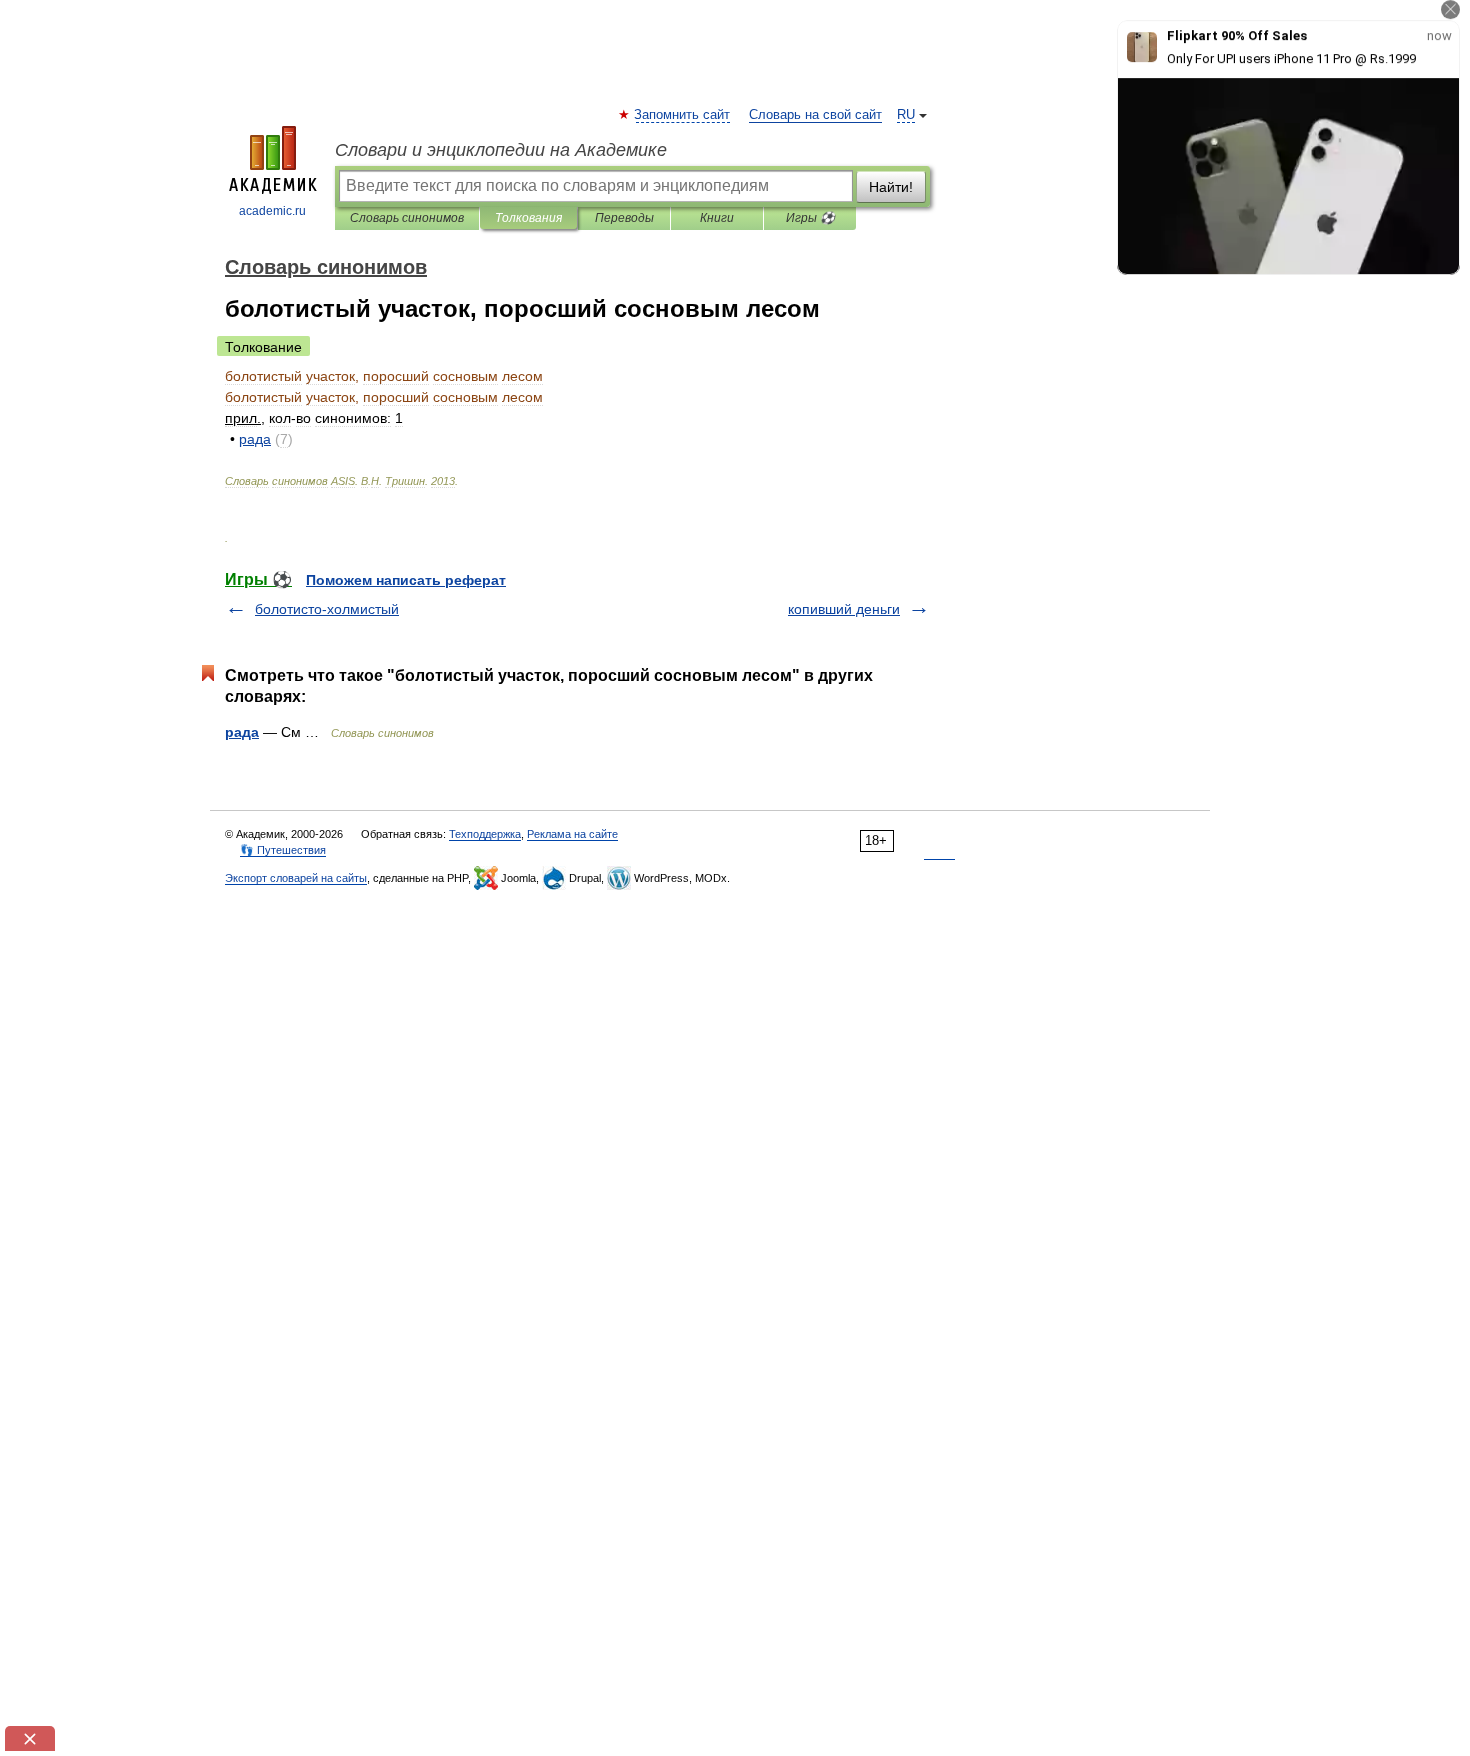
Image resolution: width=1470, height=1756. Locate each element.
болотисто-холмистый (327, 609)
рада (242, 732)
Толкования (528, 218)
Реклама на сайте (572, 834)
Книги (717, 218)
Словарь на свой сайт (815, 115)
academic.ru (272, 211)
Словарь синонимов (407, 218)
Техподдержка (485, 834)
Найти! (891, 187)
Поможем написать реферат (406, 580)
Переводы (624, 218)
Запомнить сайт (683, 115)
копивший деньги (844, 609)
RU (906, 115)
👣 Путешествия (283, 850)
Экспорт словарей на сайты (296, 878)
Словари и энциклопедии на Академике (501, 150)
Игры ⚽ (810, 218)
